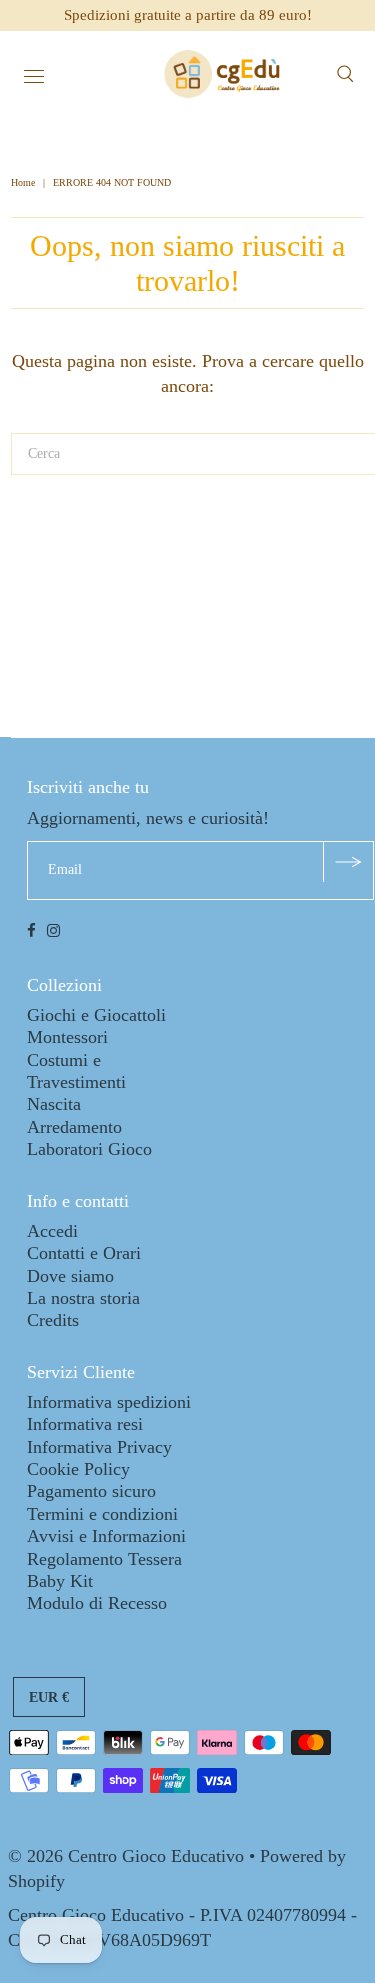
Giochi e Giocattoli (96, 1015)
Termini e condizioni (102, 1514)
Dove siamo (70, 1276)
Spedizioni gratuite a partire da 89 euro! (188, 15)
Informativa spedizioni (109, 1402)
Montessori (67, 1037)
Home (24, 182)
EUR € (49, 1697)
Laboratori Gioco (89, 1149)
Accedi (52, 1231)
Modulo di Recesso (97, 1603)
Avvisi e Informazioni (106, 1536)
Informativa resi (85, 1424)
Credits (53, 1320)
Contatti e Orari (84, 1253)
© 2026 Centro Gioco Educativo (126, 1856)
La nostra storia (83, 1298)
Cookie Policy (78, 1469)
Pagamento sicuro (91, 1491)
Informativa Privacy (99, 1447)
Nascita (54, 1104)
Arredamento (74, 1127)
